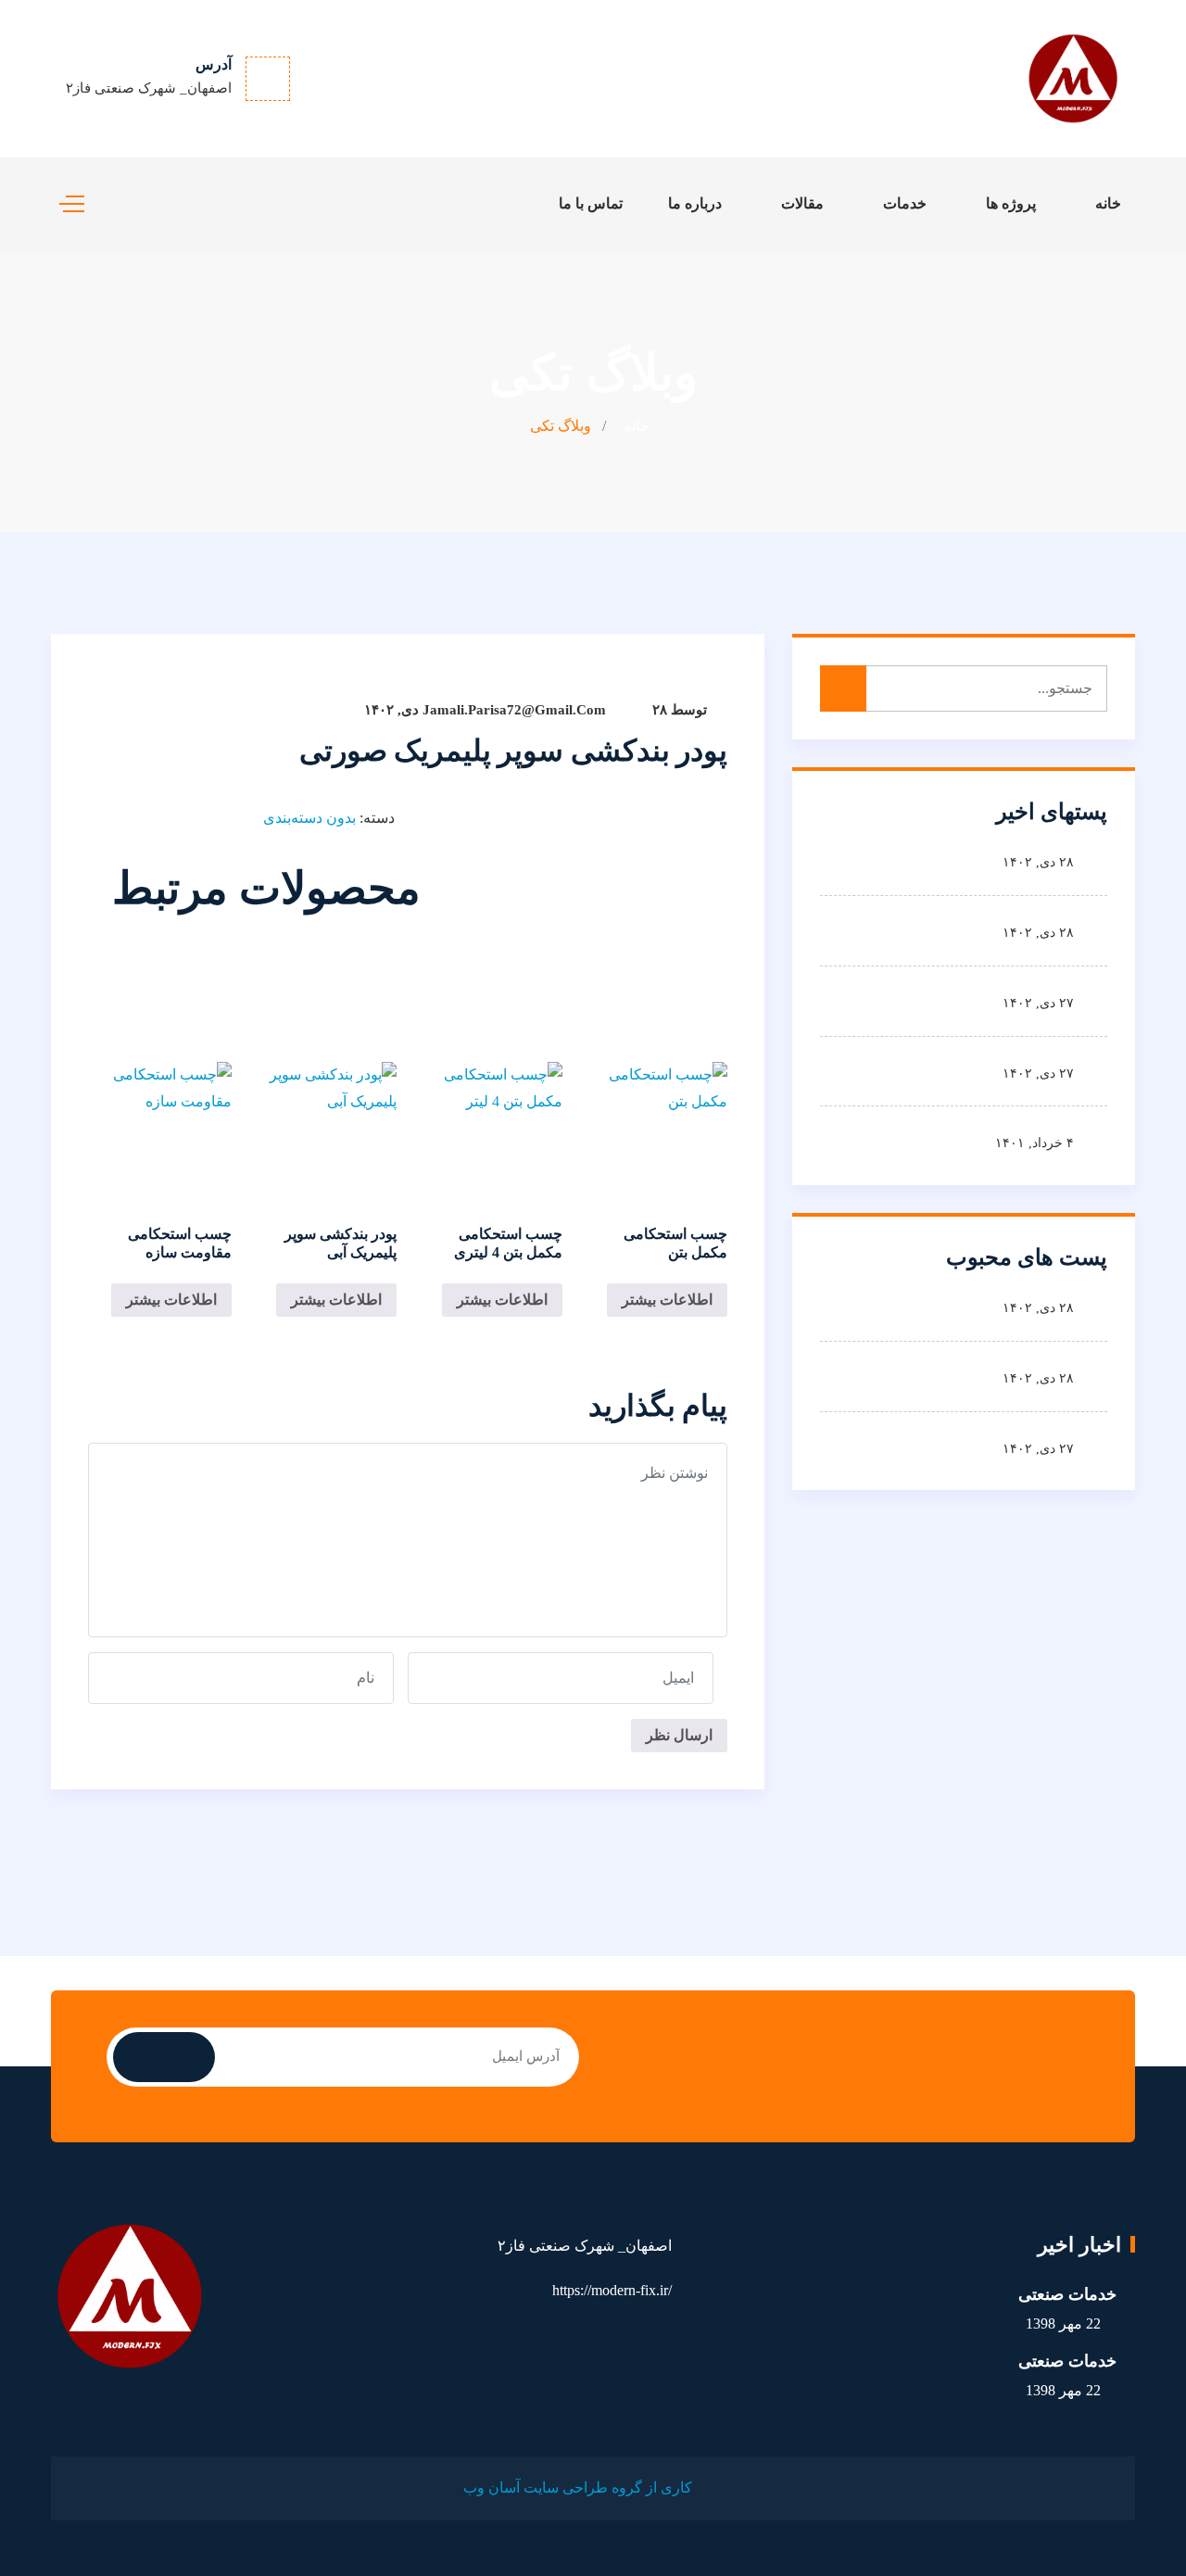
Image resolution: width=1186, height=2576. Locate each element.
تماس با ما (591, 203)
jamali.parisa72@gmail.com (514, 710)
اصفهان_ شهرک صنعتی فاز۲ (149, 88)
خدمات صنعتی (1067, 2294)
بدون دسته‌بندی (309, 818)
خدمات (905, 203)
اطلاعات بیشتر (667, 1300)
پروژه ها (1011, 203)
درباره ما (695, 203)
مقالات (802, 203)
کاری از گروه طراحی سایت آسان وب (578, 2488)
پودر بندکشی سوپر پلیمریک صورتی (513, 751)
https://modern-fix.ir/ (612, 2290)
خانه (1108, 203)
